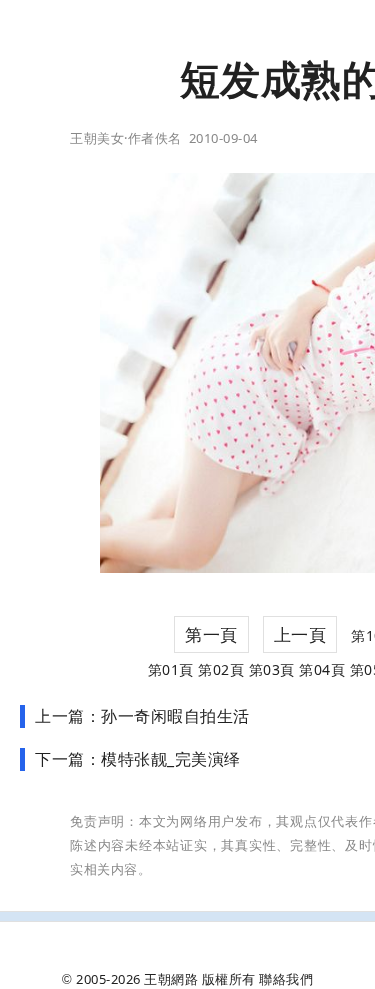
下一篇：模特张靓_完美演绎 (138, 759)
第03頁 (272, 669)
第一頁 (211, 634)
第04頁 (322, 669)
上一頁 (300, 634)
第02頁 (221, 669)
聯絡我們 (286, 979)
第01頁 (171, 669)
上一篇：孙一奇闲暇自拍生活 (142, 716)
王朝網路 (171, 979)
